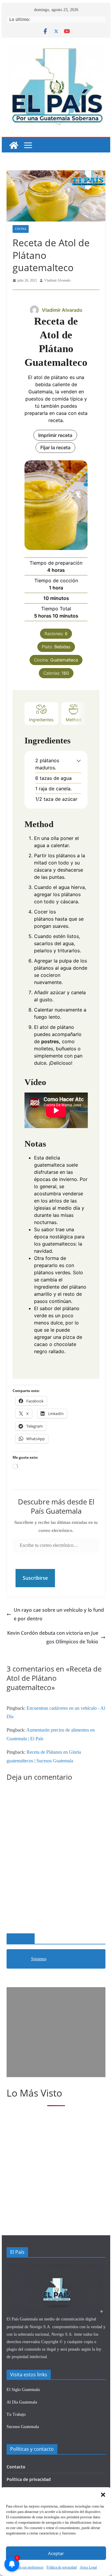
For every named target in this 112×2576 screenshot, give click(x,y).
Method (74, 720)
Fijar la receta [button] (55, 447)
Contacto (16, 2467)
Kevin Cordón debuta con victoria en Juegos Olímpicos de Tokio (53, 1637)
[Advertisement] (56, 2032)
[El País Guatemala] (14, 145)
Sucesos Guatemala (23, 2427)
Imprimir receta (55, 435)
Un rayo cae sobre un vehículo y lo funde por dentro (59, 1614)
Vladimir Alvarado (57, 280)
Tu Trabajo (16, 2414)
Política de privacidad (29, 2479)
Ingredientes (41, 720)
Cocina (21, 229)
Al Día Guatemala (22, 2402)
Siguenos (21, 1939)
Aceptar (56, 2553)
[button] (103, 2495)
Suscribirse (35, 1578)
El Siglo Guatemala (23, 2390)
